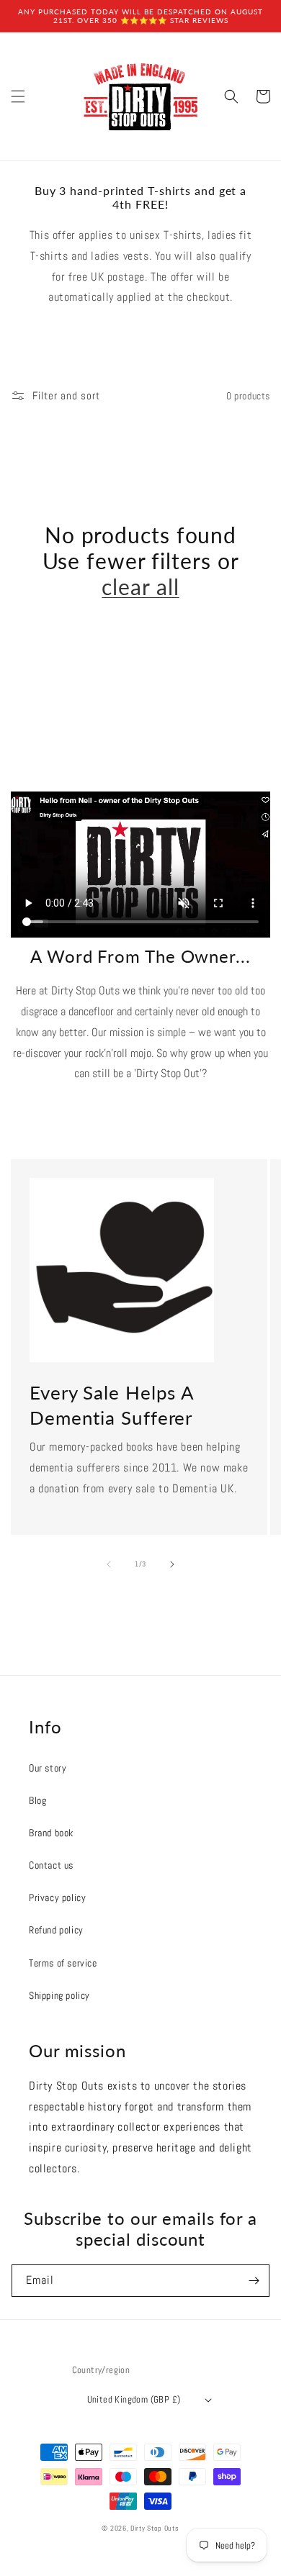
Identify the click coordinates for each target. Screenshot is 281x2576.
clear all (140, 586)
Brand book (51, 1833)
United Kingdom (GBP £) (134, 2399)
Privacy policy (57, 1897)
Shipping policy (59, 1995)
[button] (18, 96)
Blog (37, 1800)
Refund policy (56, 1930)
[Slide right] (172, 1564)
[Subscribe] (254, 2281)
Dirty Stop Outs (155, 2528)
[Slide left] (109, 1564)
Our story (48, 1768)
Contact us (51, 1865)
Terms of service (63, 1963)
